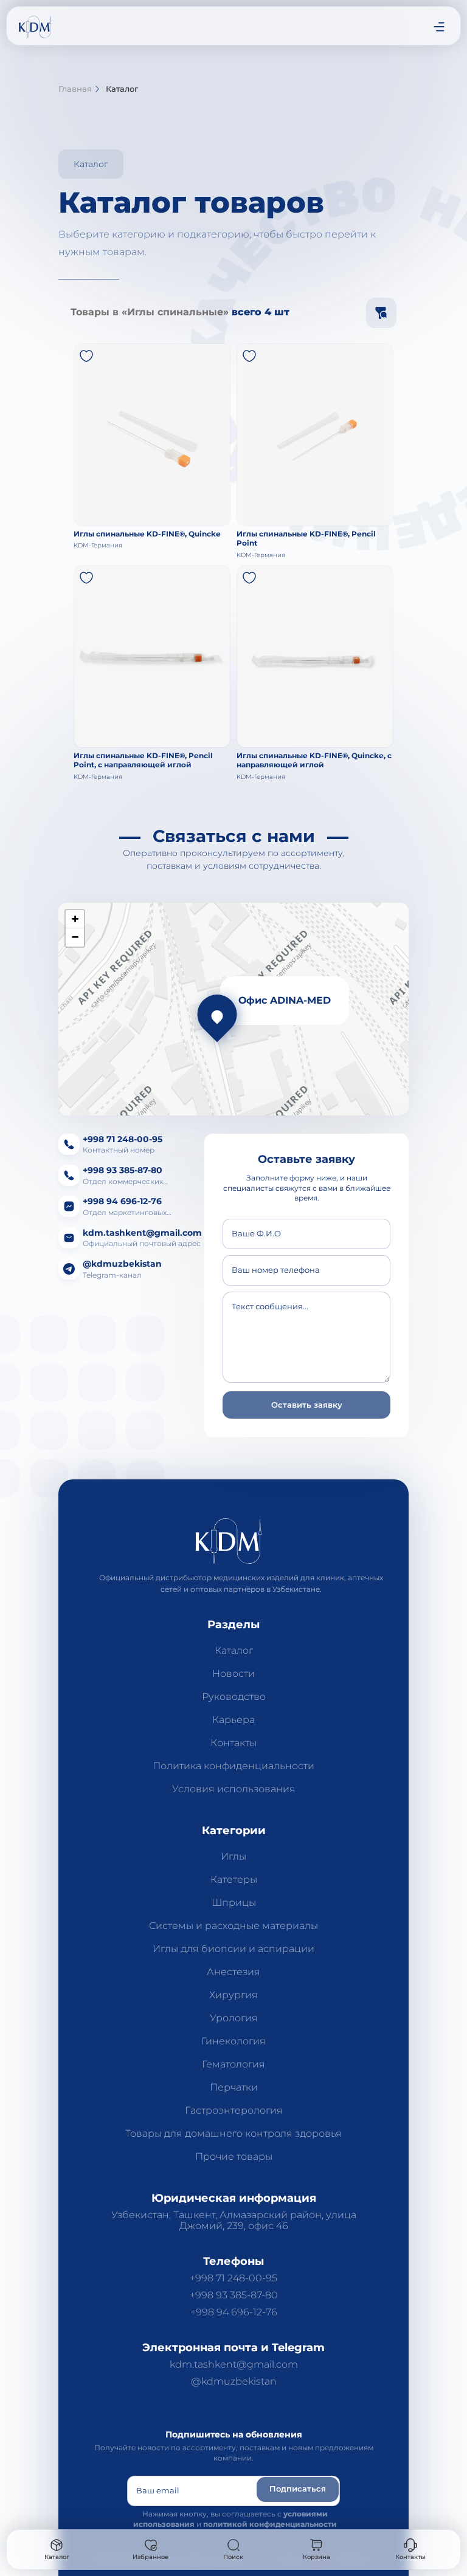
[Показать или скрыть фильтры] (381, 313)
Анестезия (233, 1972)
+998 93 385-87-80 (234, 2295)
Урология (234, 2018)
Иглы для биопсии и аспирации (233, 1949)
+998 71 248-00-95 (233, 2278)
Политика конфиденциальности (233, 1766)
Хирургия (233, 1995)
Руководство (234, 1697)
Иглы (233, 1857)
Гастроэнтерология (234, 2111)
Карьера (233, 1720)
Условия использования (234, 1789)
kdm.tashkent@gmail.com (234, 2365)
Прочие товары (234, 2157)
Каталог (234, 1651)
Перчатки (234, 2088)
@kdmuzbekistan (234, 2382)
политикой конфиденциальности (270, 2524)
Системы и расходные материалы (233, 1926)
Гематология (233, 2064)
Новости (233, 1674)
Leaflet (273, 1110)
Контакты (233, 1743)
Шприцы (234, 1903)
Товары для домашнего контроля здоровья (233, 2134)
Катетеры (234, 1880)
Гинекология (233, 2041)
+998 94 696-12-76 (234, 2312)
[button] (86, 356)
